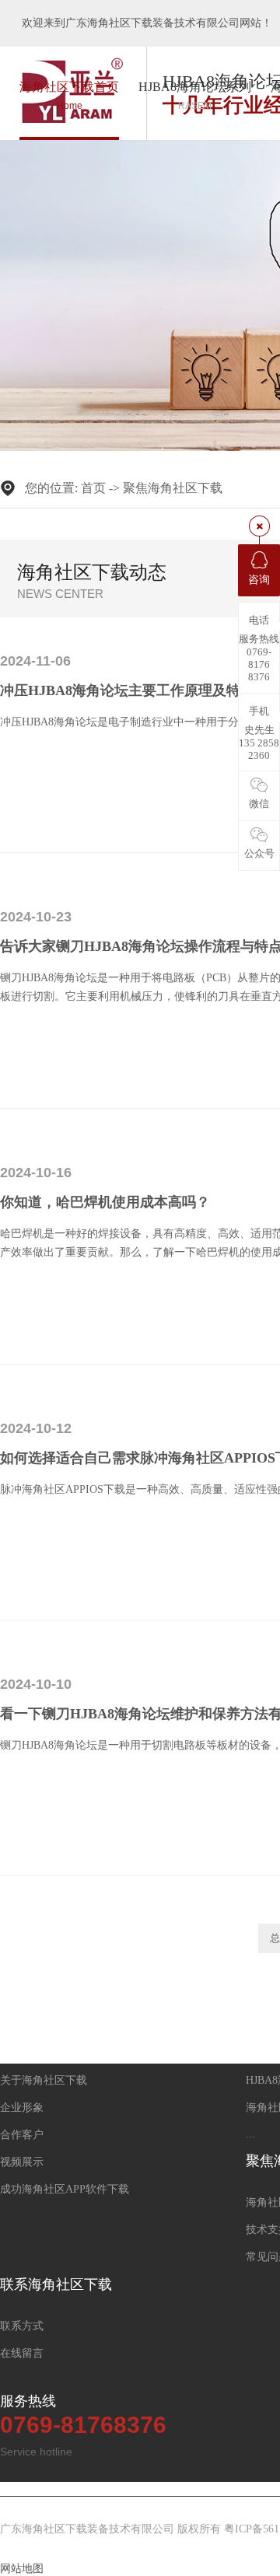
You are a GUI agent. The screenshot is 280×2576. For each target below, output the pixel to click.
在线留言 (22, 2353)
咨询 (259, 580)
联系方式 (22, 2326)
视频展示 (22, 2162)
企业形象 (22, 2108)
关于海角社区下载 (44, 2080)
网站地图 (22, 2569)
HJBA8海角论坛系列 (195, 96)
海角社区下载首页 (69, 96)
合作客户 (22, 2135)
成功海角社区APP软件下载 (65, 2189)
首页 (93, 488)
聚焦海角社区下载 (173, 488)
